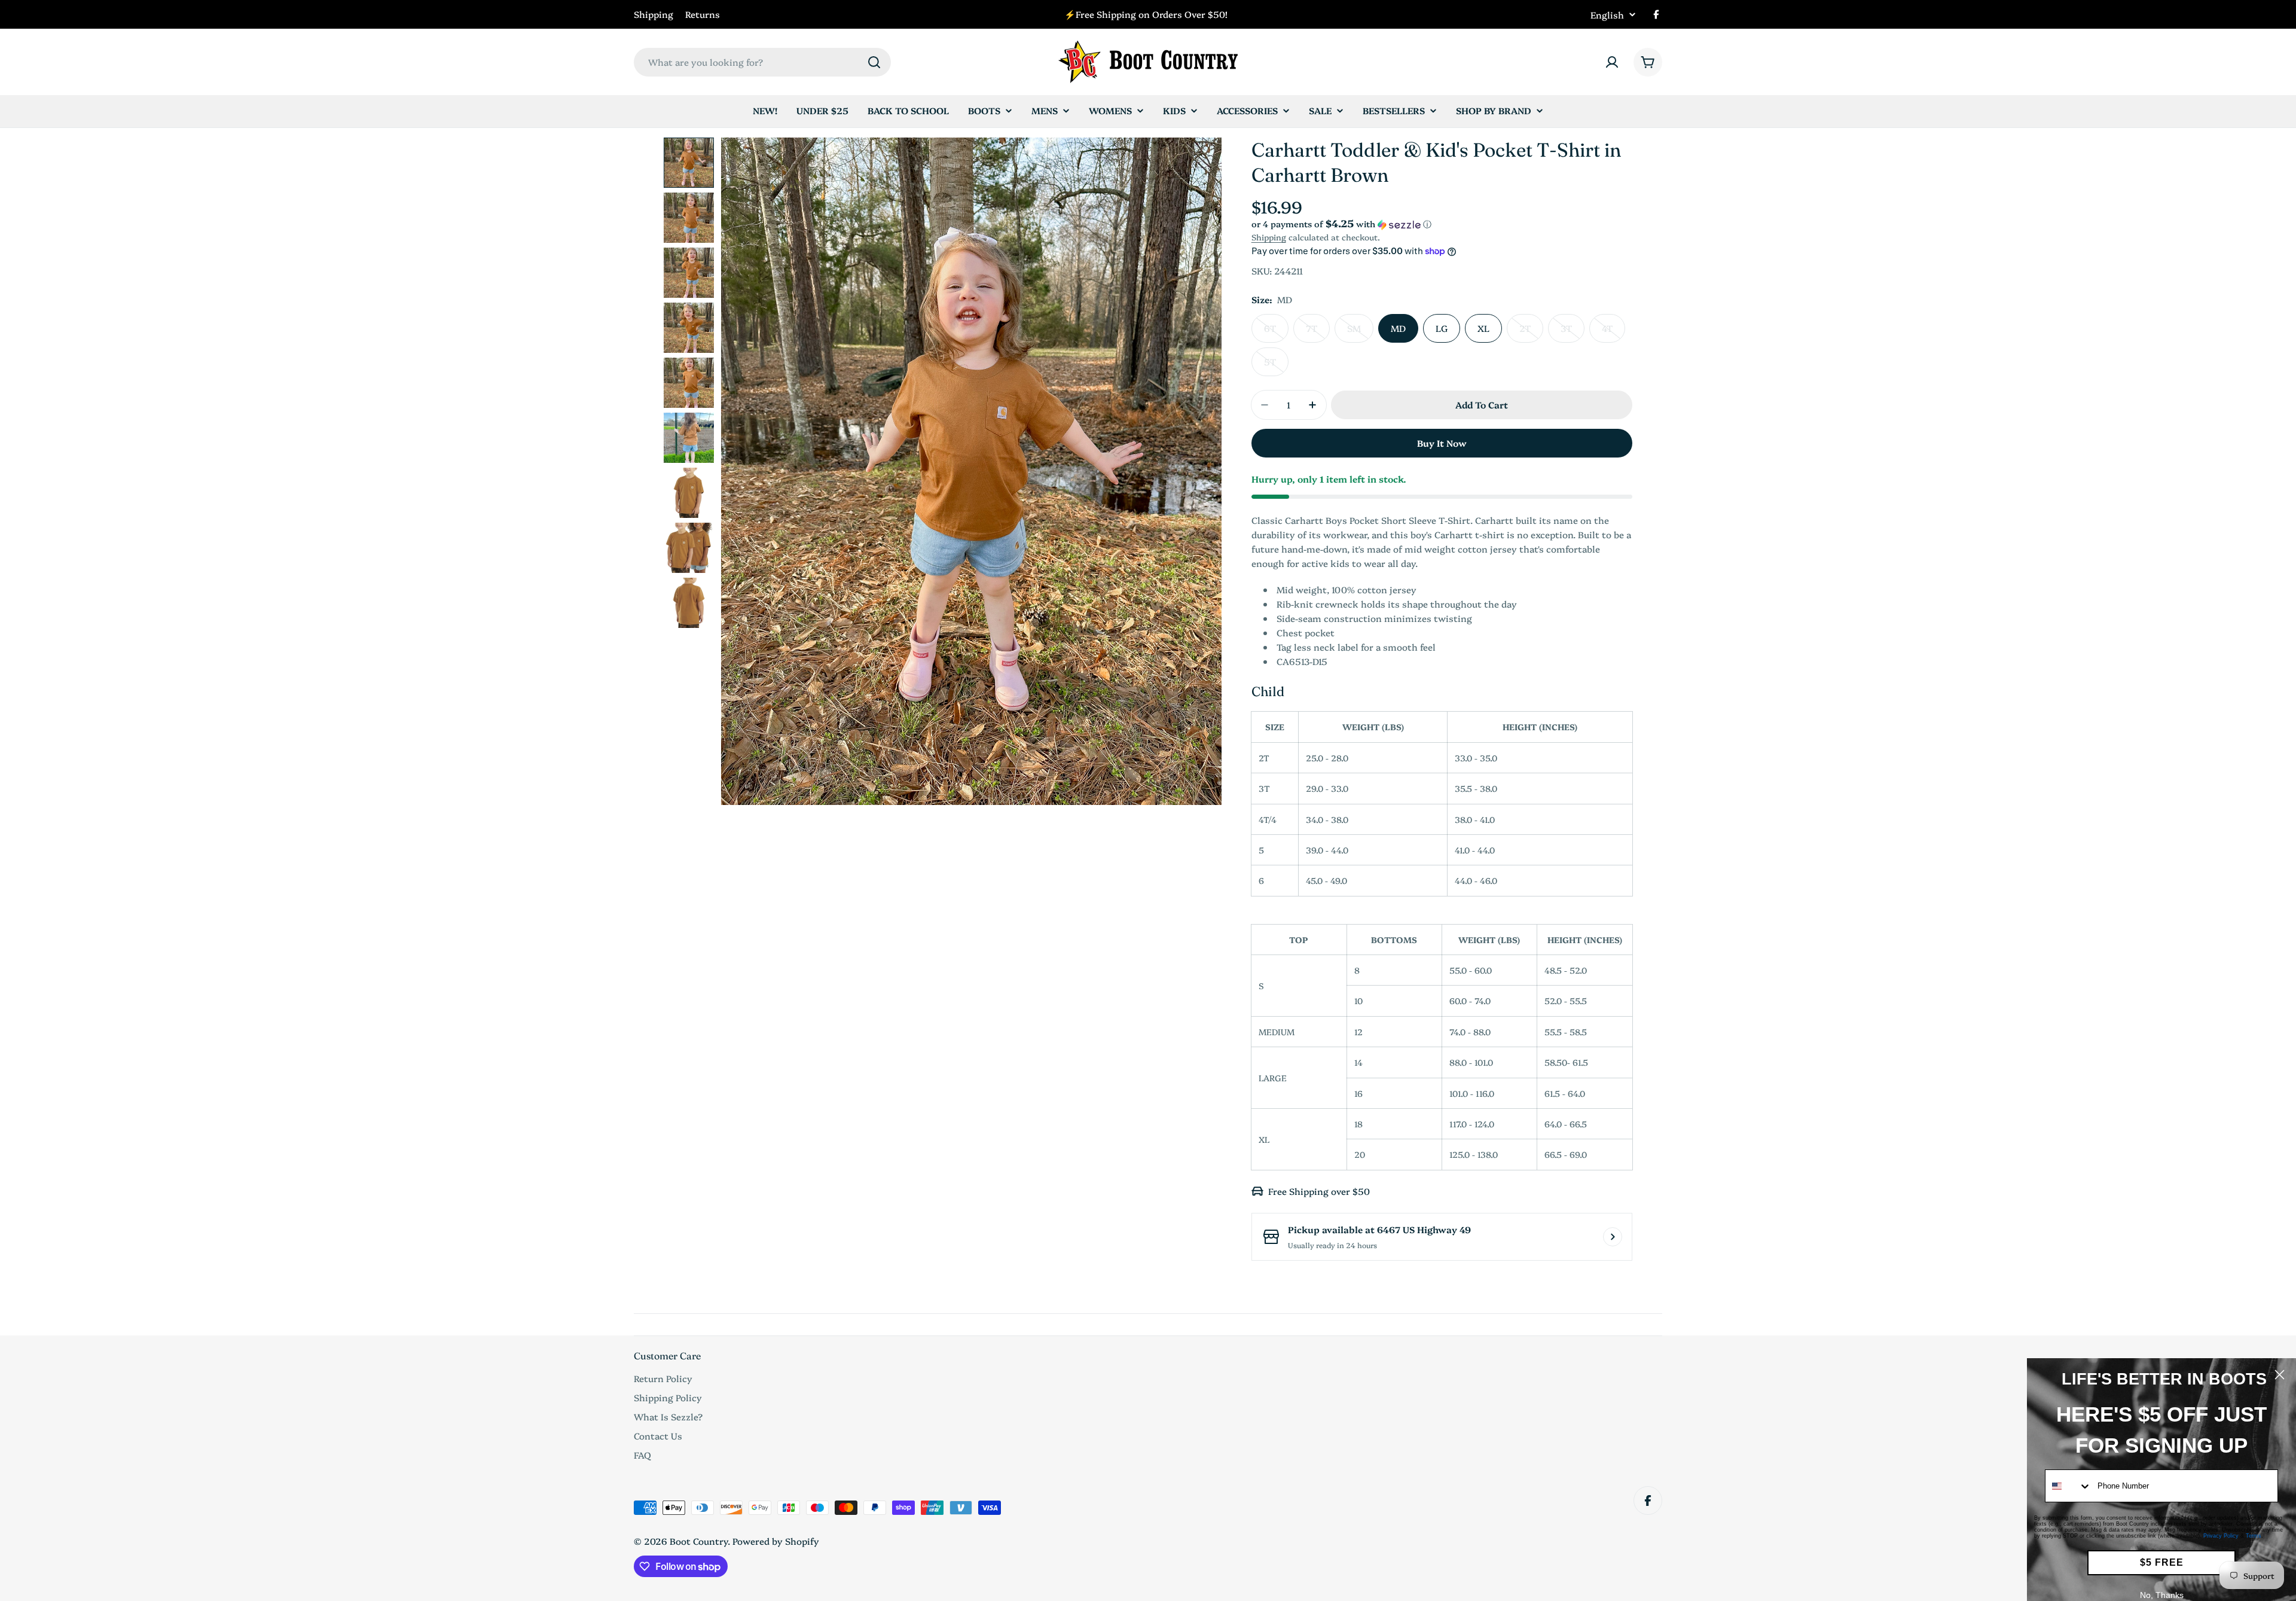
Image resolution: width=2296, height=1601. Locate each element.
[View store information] (1613, 1237)
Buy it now (1442, 443)
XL (1483, 328)
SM (1360, 332)
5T (1276, 366)
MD (1398, 328)
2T (1531, 332)
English (1607, 15)
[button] (1442, 224)
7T (1318, 332)
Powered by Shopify (776, 1541)
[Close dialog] (2280, 1375)
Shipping (654, 14)
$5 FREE (2162, 1562)
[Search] (874, 62)
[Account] (1612, 62)
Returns (703, 14)
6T (1276, 332)
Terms (2254, 1536)
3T (1573, 332)
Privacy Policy (2221, 1536)
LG (1442, 328)
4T (1613, 332)
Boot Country (699, 1541)
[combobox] (762, 62)
